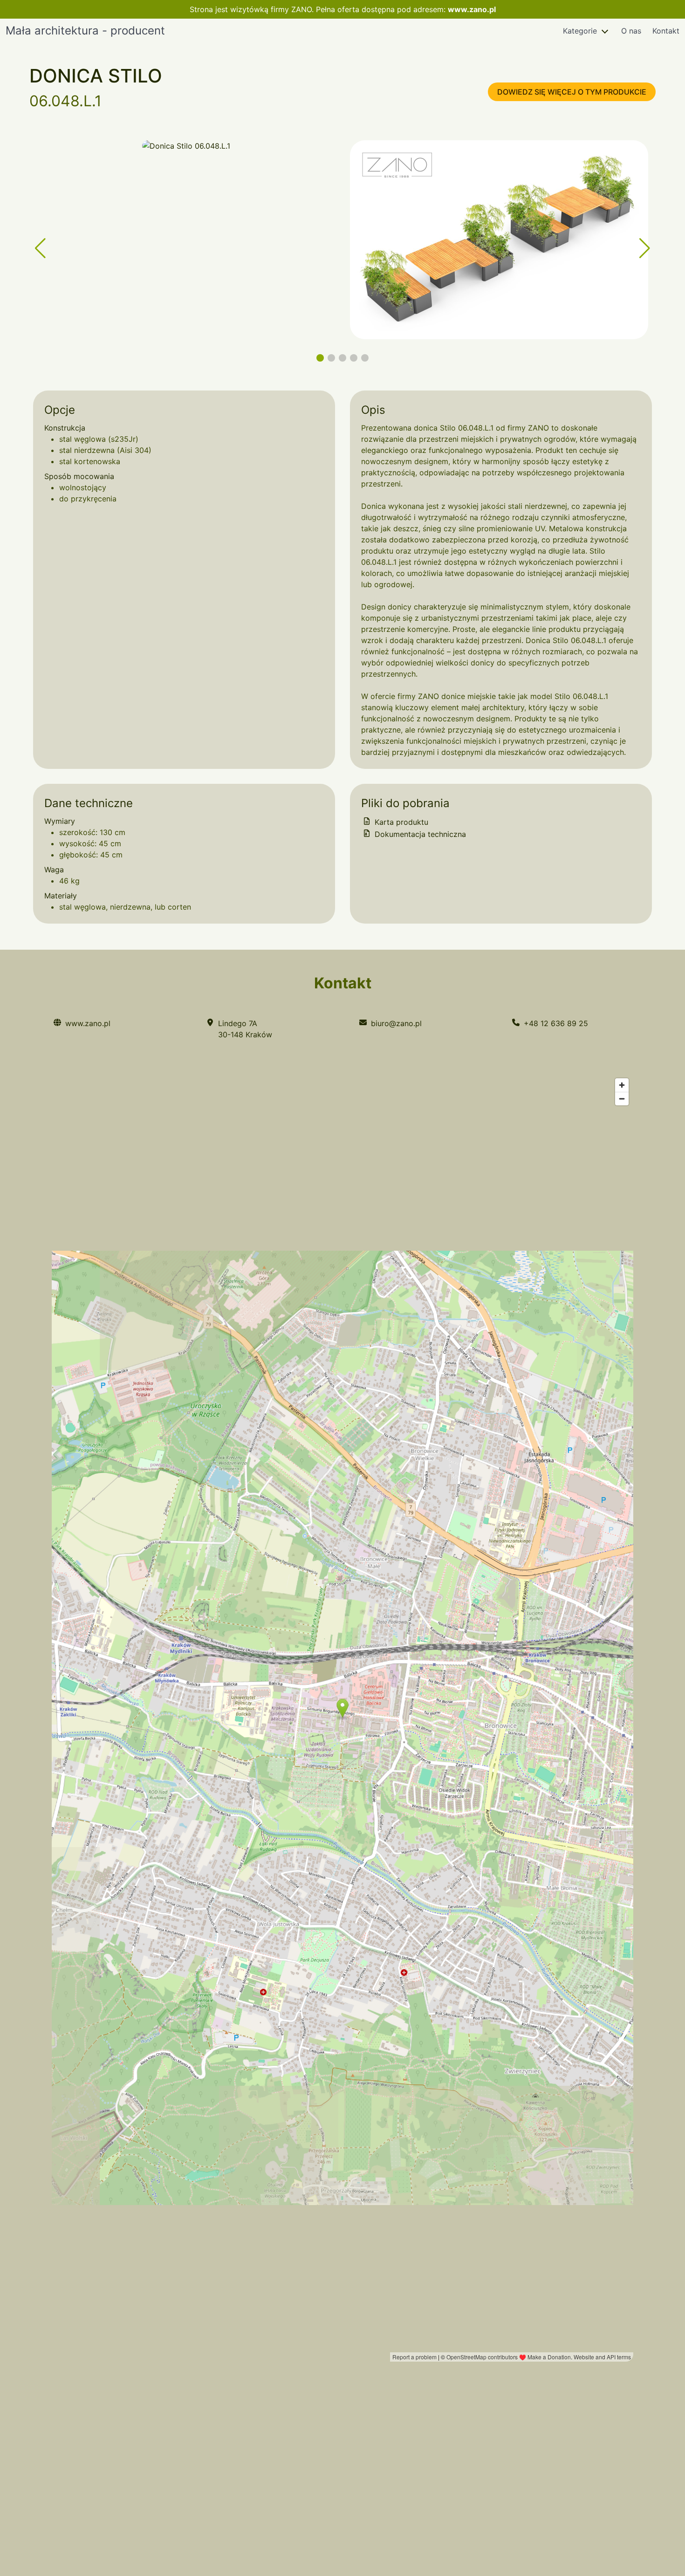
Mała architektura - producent (85, 31)
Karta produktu (400, 822)
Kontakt (666, 31)
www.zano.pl (472, 9)
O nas (631, 31)
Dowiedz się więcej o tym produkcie (572, 92)
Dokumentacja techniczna (419, 834)
